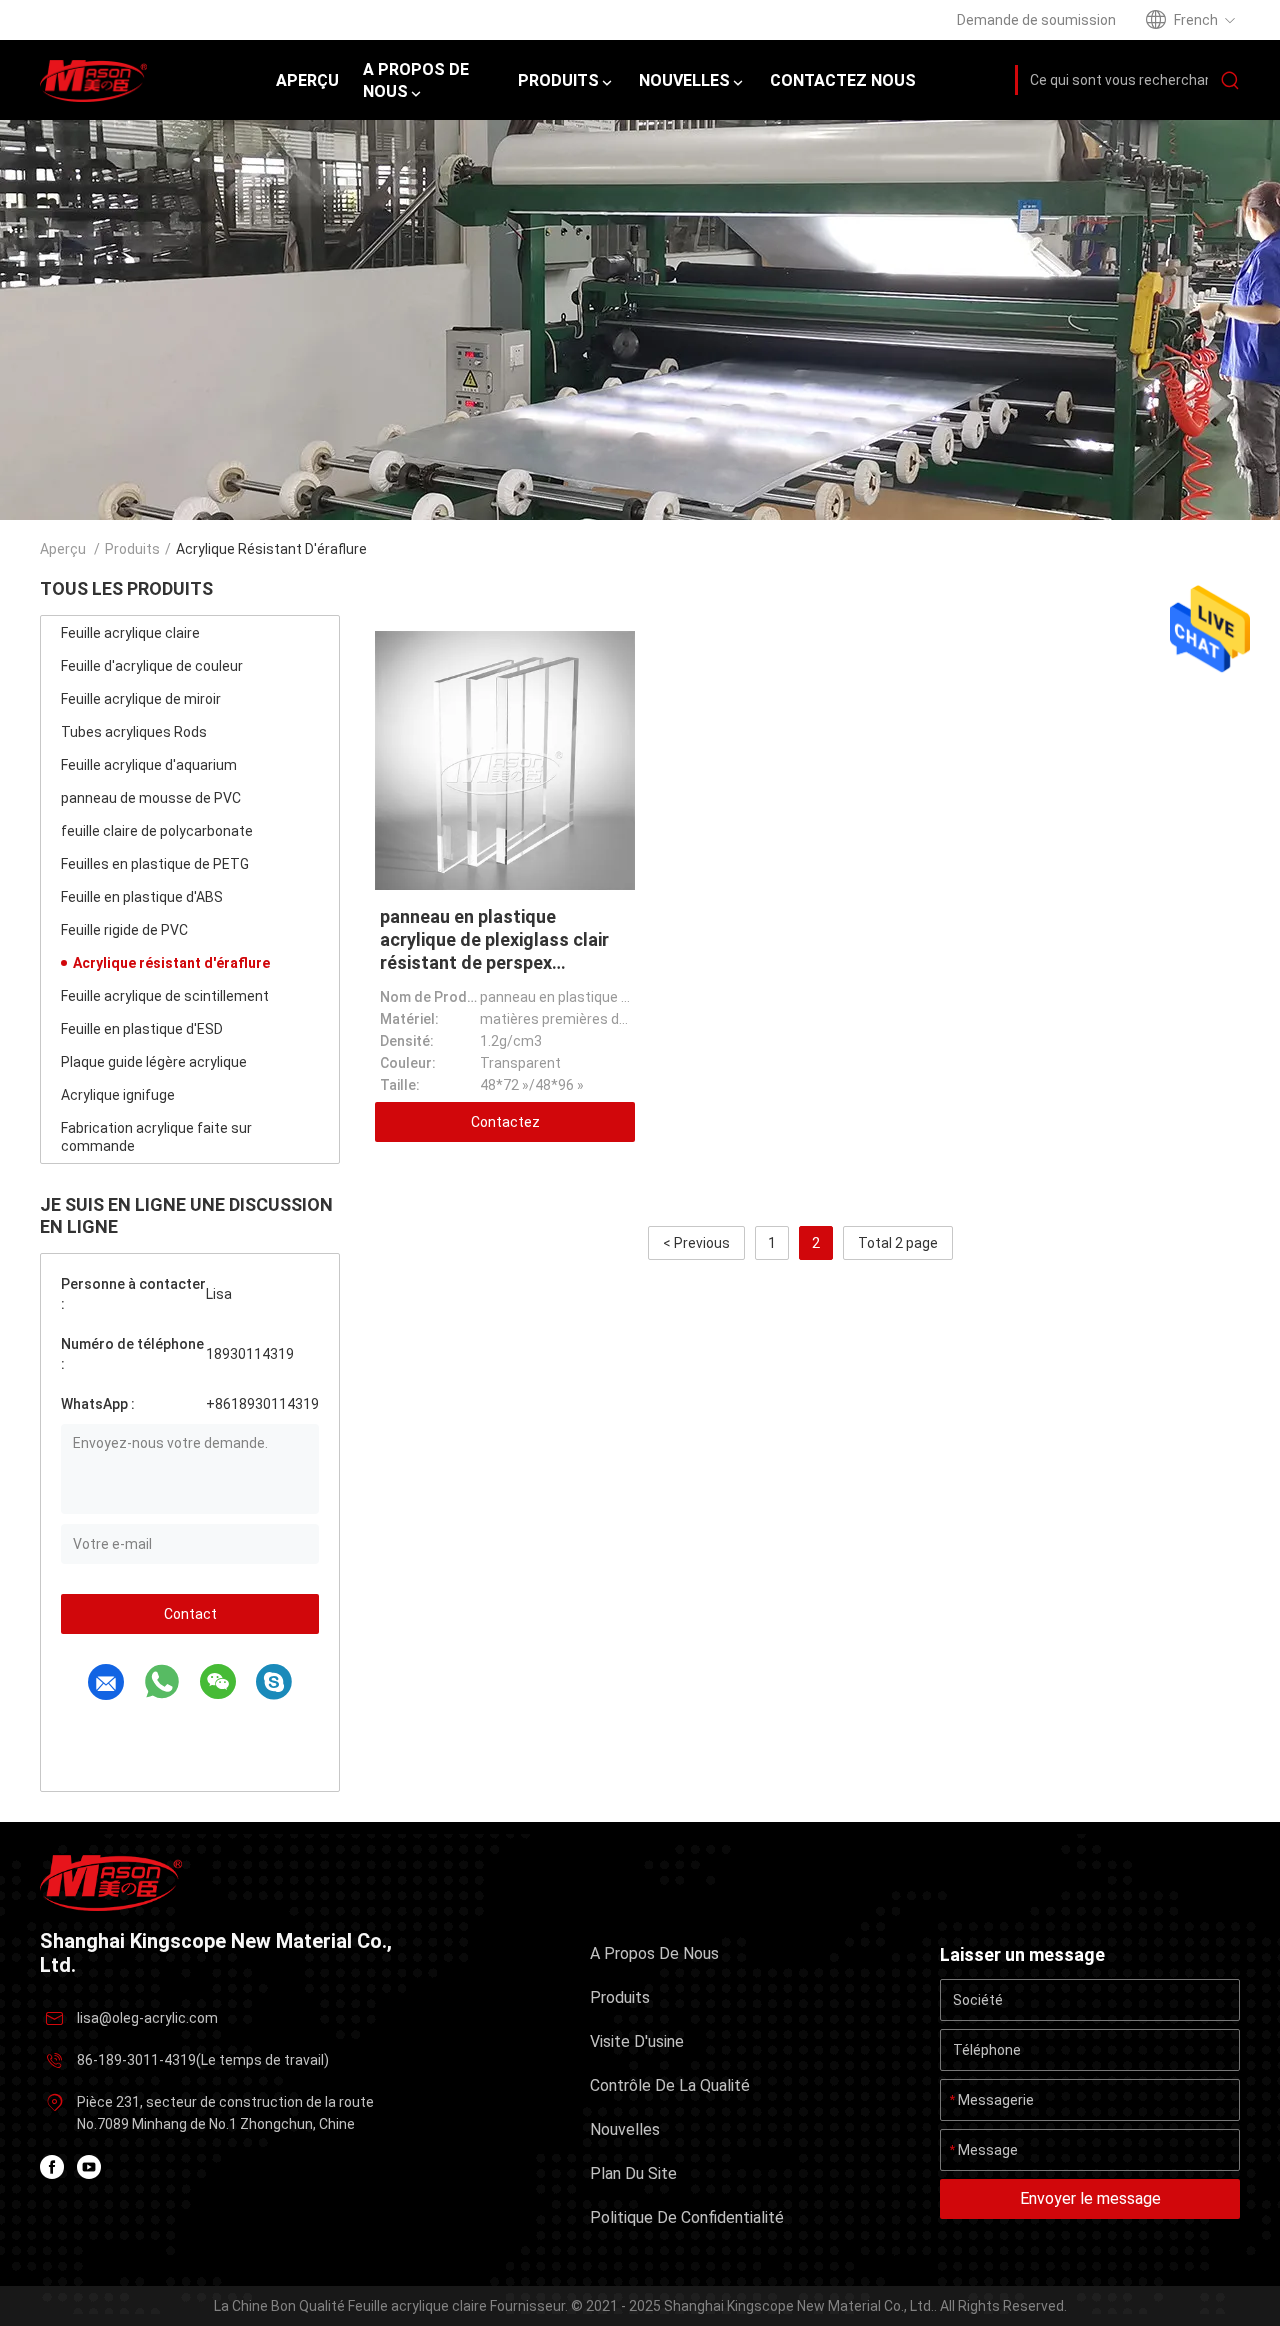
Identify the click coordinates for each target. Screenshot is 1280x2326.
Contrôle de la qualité (670, 2085)
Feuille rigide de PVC (124, 930)
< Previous (696, 1243)
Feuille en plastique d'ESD (142, 1029)
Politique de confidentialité (687, 2217)
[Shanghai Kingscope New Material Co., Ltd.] (111, 1882)
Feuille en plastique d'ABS (142, 897)
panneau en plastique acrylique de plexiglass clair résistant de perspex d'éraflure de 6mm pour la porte (494, 962)
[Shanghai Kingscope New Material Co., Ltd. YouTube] (89, 2167)
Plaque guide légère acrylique (154, 1062)
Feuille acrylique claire (130, 633)
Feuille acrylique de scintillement (165, 996)
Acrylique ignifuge (118, 1095)
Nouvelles (625, 2129)
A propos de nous (654, 1953)
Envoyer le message (1090, 2198)
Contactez (505, 1122)
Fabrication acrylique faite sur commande (156, 1137)
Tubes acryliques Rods (134, 732)
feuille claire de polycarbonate (157, 831)
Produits (132, 549)
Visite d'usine (637, 2041)
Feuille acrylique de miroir (141, 699)
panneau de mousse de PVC (151, 798)
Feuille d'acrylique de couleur (152, 666)
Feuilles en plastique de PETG (155, 864)
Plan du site (633, 2173)
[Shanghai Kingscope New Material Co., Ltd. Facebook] (52, 2167)
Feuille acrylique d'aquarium (149, 765)
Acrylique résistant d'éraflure (171, 963)
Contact (190, 1614)
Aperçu (63, 549)
